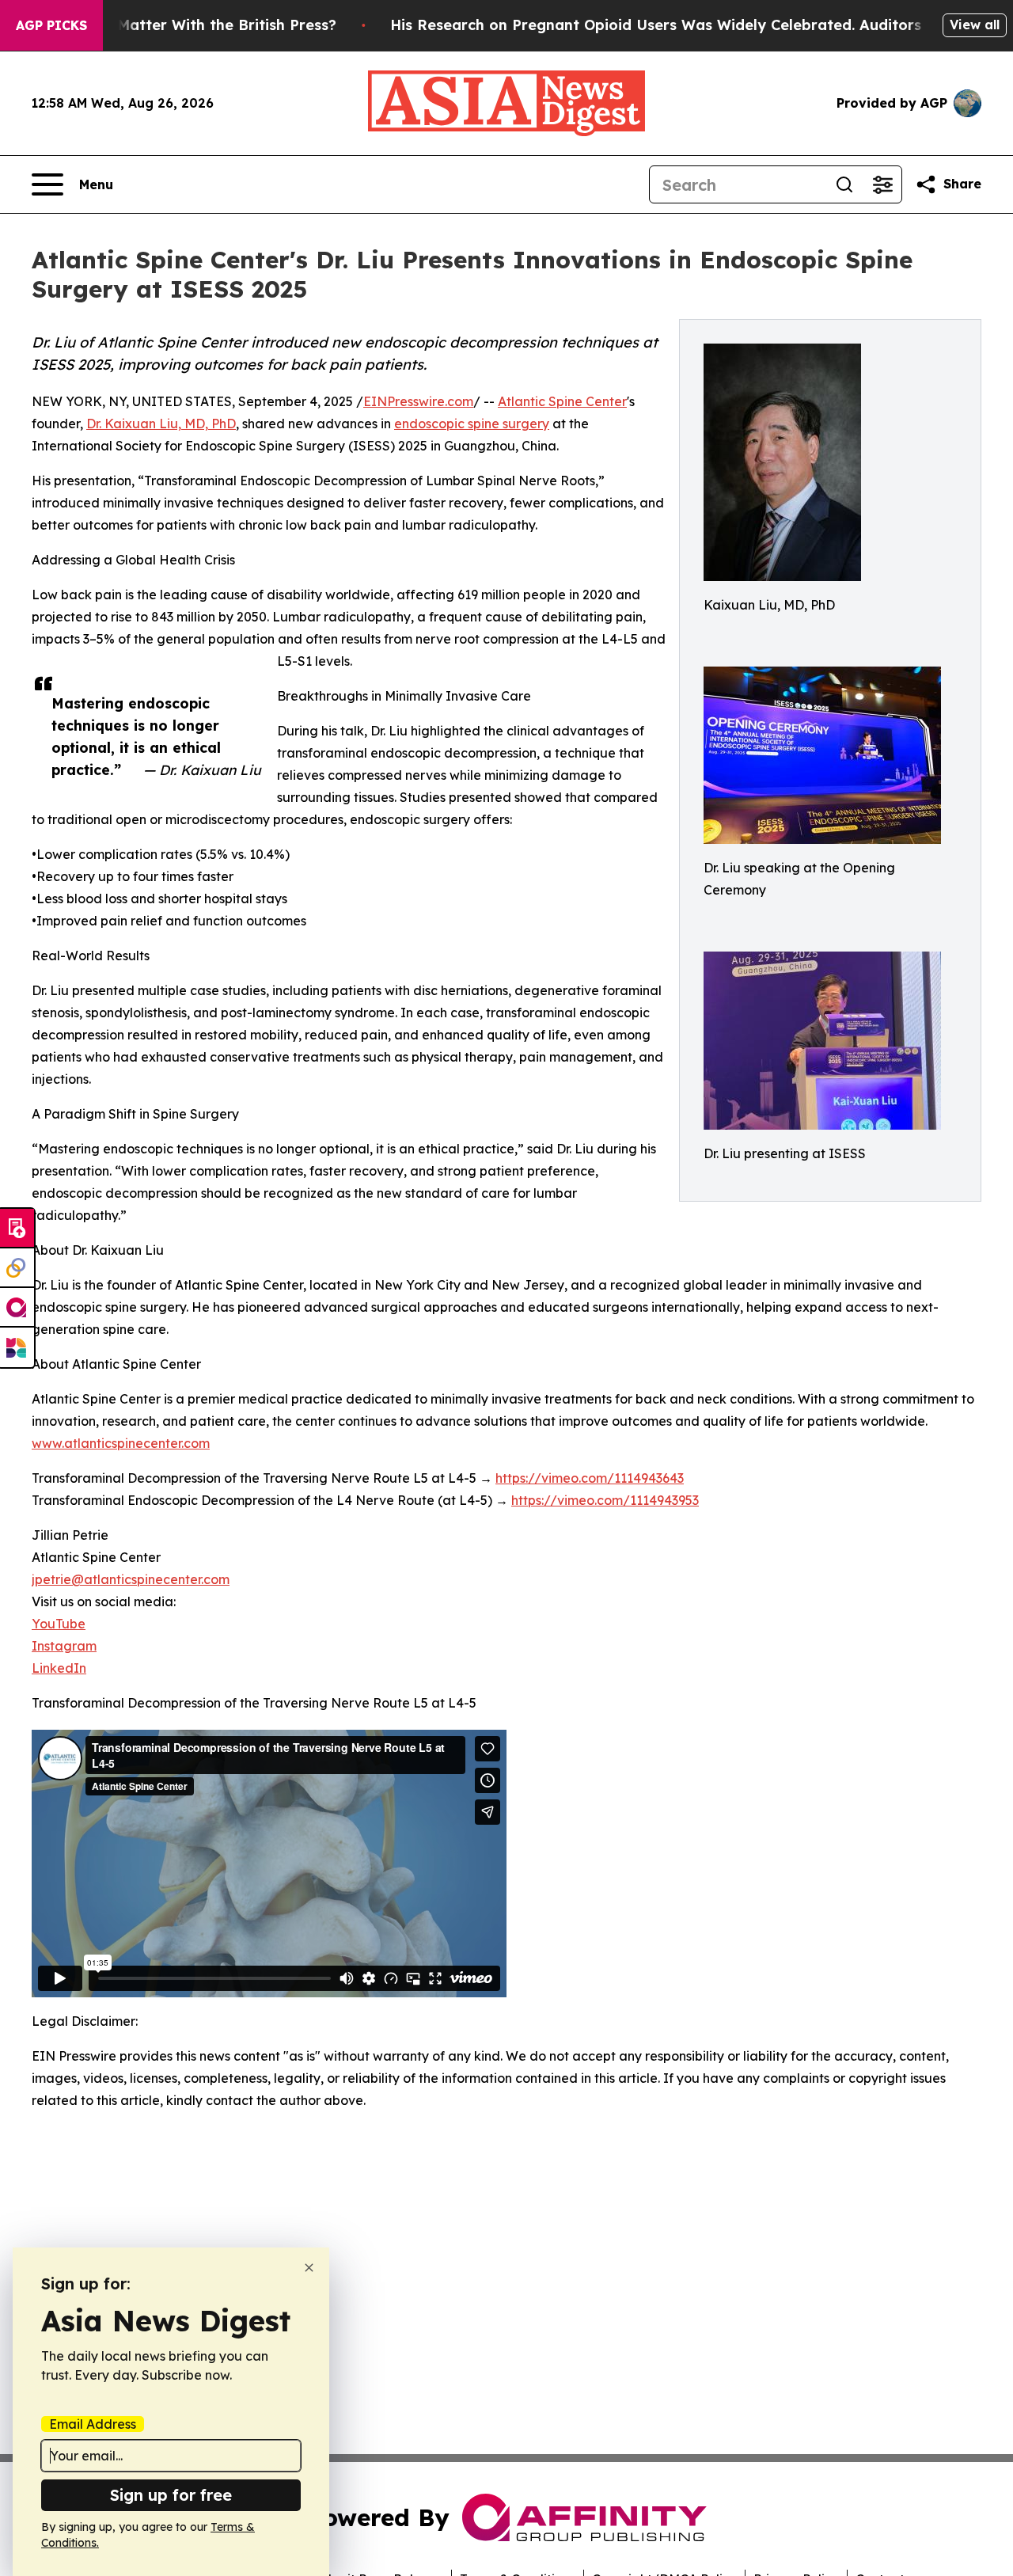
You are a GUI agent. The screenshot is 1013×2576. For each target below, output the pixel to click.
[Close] (309, 2268)
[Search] (844, 184)
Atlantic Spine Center (562, 401)
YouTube (59, 1624)
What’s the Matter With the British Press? (185, 25)
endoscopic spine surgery (472, 424)
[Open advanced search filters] (882, 184)
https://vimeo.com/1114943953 (605, 1500)
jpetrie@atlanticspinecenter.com (131, 1579)
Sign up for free (171, 2495)
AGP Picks (51, 25)
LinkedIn (59, 1668)
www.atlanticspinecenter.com (121, 1443)
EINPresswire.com (418, 401)
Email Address (93, 2424)
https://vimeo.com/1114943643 (590, 1478)
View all (975, 25)
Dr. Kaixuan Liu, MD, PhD (161, 424)
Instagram (64, 1646)
